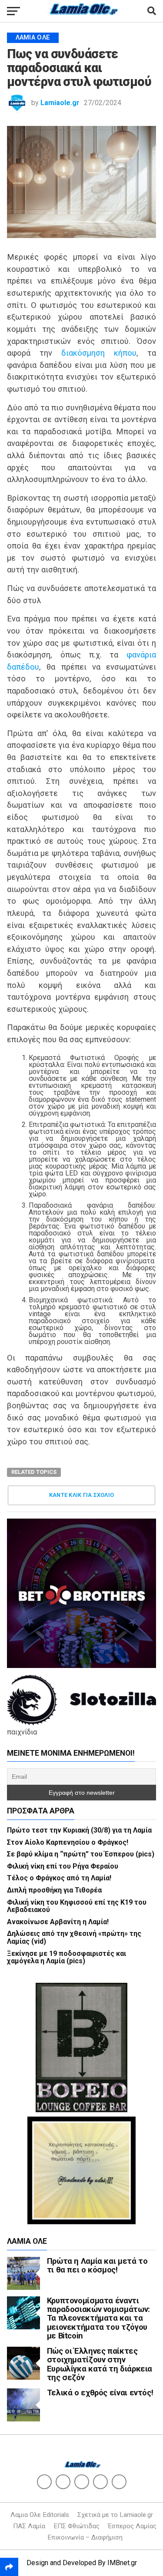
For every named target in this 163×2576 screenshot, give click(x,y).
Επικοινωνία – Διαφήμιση (85, 2537)
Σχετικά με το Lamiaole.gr (115, 2515)
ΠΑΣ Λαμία (29, 2526)
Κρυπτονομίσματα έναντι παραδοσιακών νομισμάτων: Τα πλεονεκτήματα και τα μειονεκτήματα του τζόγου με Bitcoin (98, 2318)
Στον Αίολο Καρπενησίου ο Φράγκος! (68, 1842)
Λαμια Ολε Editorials (40, 2515)
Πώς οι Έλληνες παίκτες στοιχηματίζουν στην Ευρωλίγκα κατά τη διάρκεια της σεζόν (100, 2364)
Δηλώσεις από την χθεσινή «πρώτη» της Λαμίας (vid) (74, 1937)
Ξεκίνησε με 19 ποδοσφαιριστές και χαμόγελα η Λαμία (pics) (67, 1957)
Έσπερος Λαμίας (132, 2526)
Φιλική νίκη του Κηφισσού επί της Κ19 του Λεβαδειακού (77, 1906)
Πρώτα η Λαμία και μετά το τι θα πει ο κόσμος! (97, 2265)
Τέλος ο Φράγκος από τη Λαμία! (59, 1878)
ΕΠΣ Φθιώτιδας (77, 2526)
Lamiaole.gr (60, 103)
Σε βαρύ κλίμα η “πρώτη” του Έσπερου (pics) (81, 1854)
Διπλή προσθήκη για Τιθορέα (54, 1890)
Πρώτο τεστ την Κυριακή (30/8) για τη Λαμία (79, 1830)
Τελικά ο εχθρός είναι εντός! (100, 2393)
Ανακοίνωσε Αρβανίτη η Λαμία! (58, 1922)
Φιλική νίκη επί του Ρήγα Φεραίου (63, 1866)
